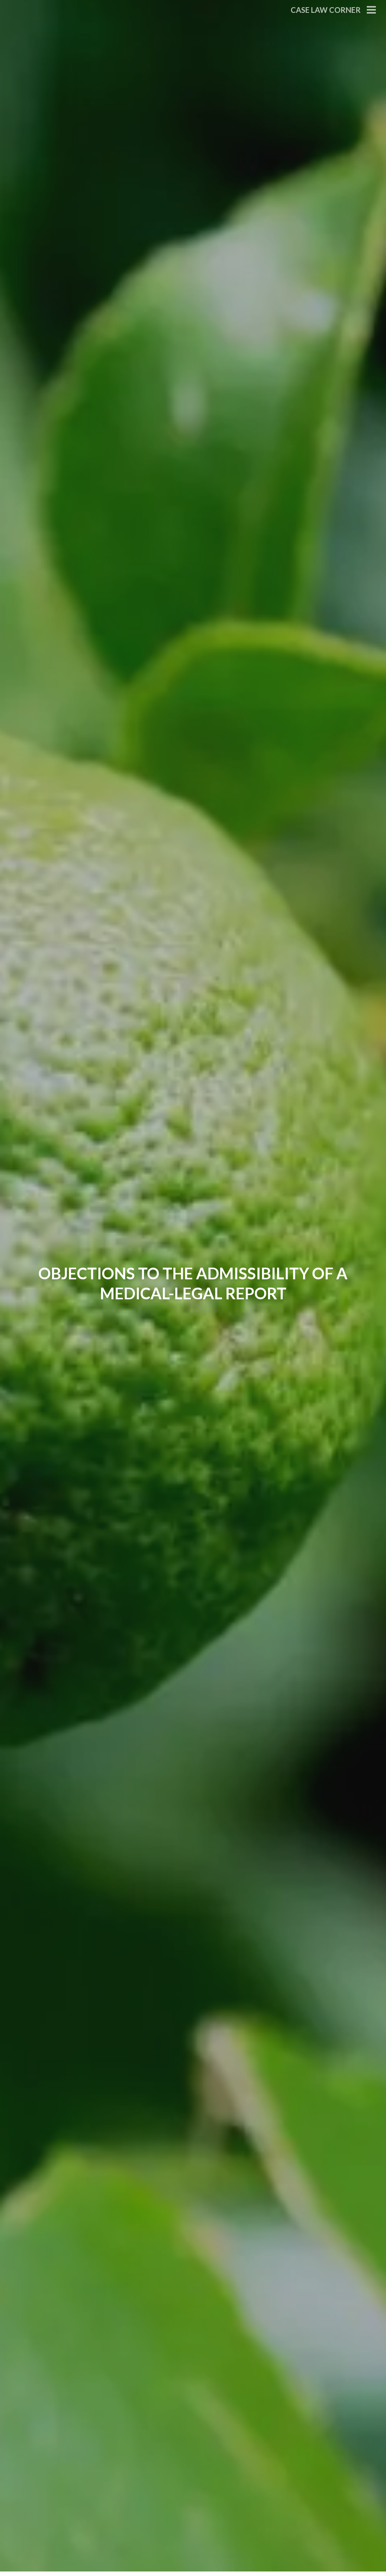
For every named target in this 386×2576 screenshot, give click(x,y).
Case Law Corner (326, 10)
